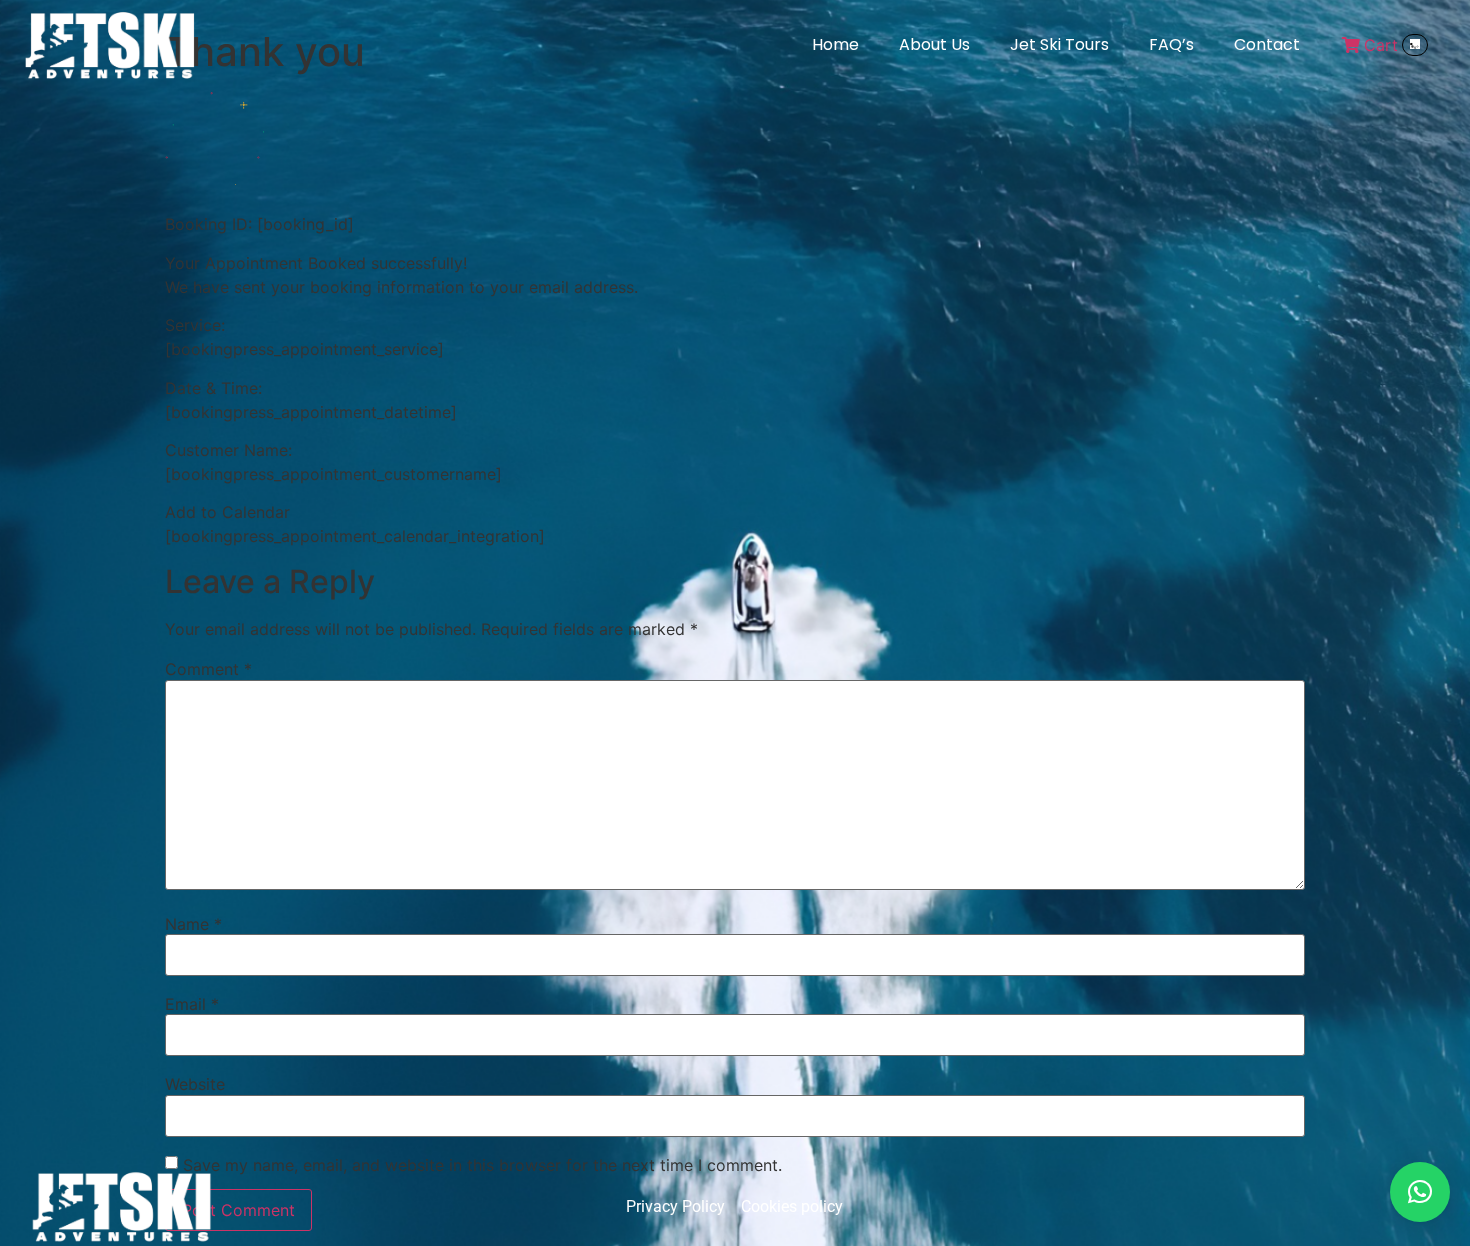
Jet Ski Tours (1059, 44)
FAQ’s (1171, 44)
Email (192, 1004)
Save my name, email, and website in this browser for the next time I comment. (482, 1165)
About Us (934, 44)
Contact (1267, 44)
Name (193, 924)
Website (195, 1084)
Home (835, 44)
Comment (208, 669)
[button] (1420, 1192)
